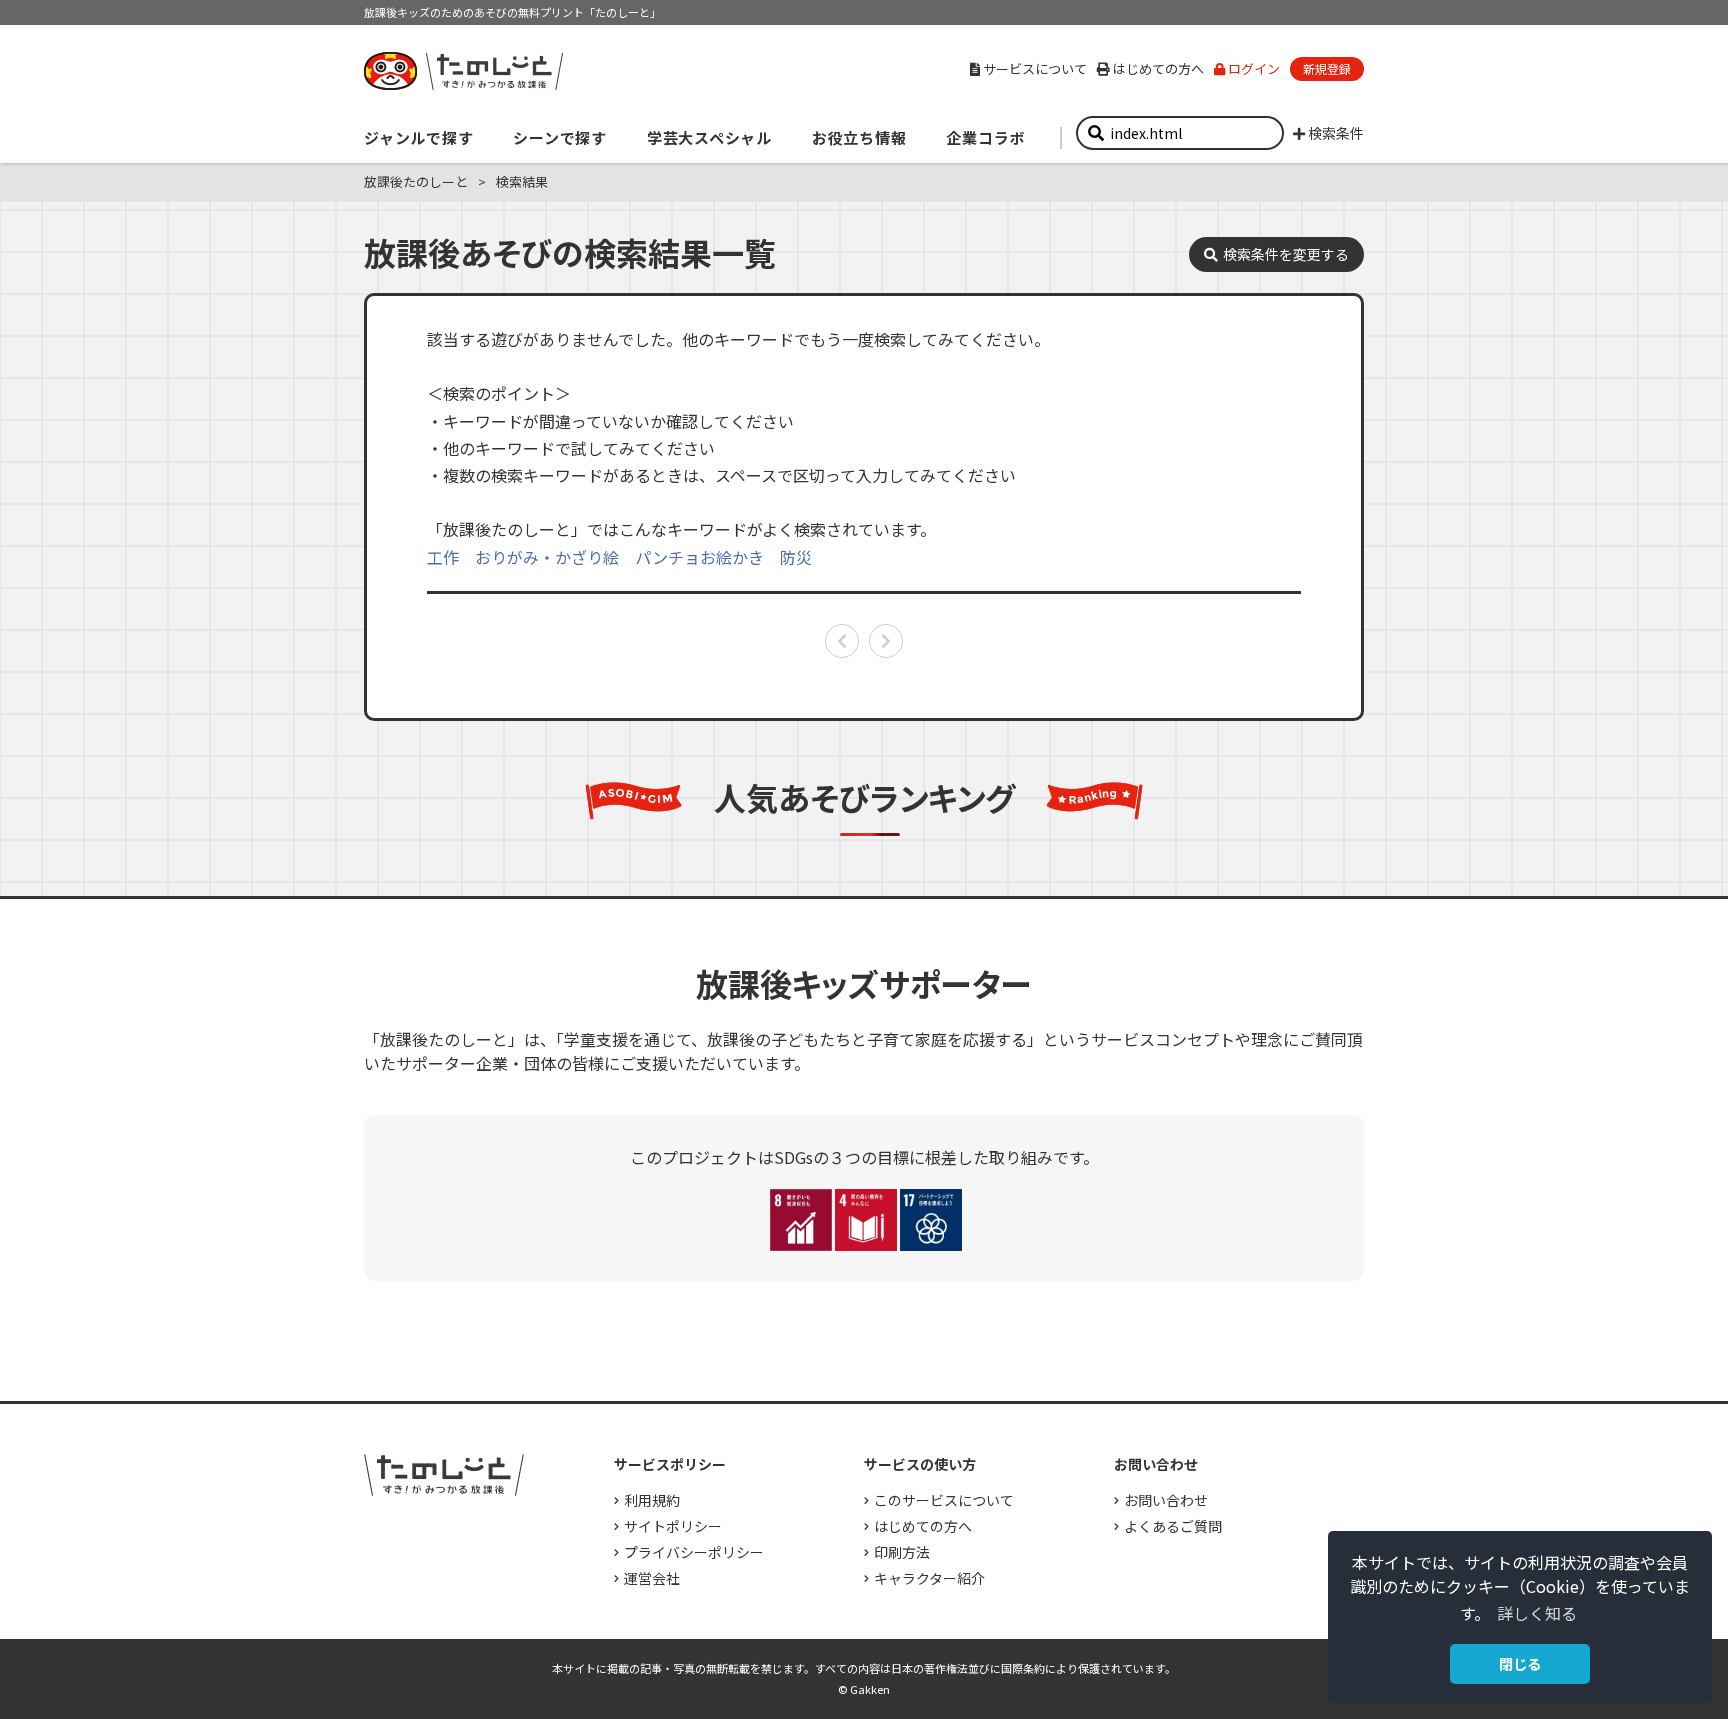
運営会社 (652, 1578)
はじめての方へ (1158, 68)
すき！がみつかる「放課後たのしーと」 (463, 71)
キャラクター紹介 (929, 1578)
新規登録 (1327, 68)
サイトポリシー (673, 1526)
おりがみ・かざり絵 (547, 557)
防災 (796, 557)
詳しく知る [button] (1537, 1613)
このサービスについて (944, 1500)
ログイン (1254, 68)
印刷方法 (902, 1552)
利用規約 (652, 1500)
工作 (443, 557)
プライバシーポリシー (694, 1552)
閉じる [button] (1520, 1663)
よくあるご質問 (1173, 1526)
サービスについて (1035, 68)
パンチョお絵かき (699, 557)
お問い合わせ (1166, 1500)
